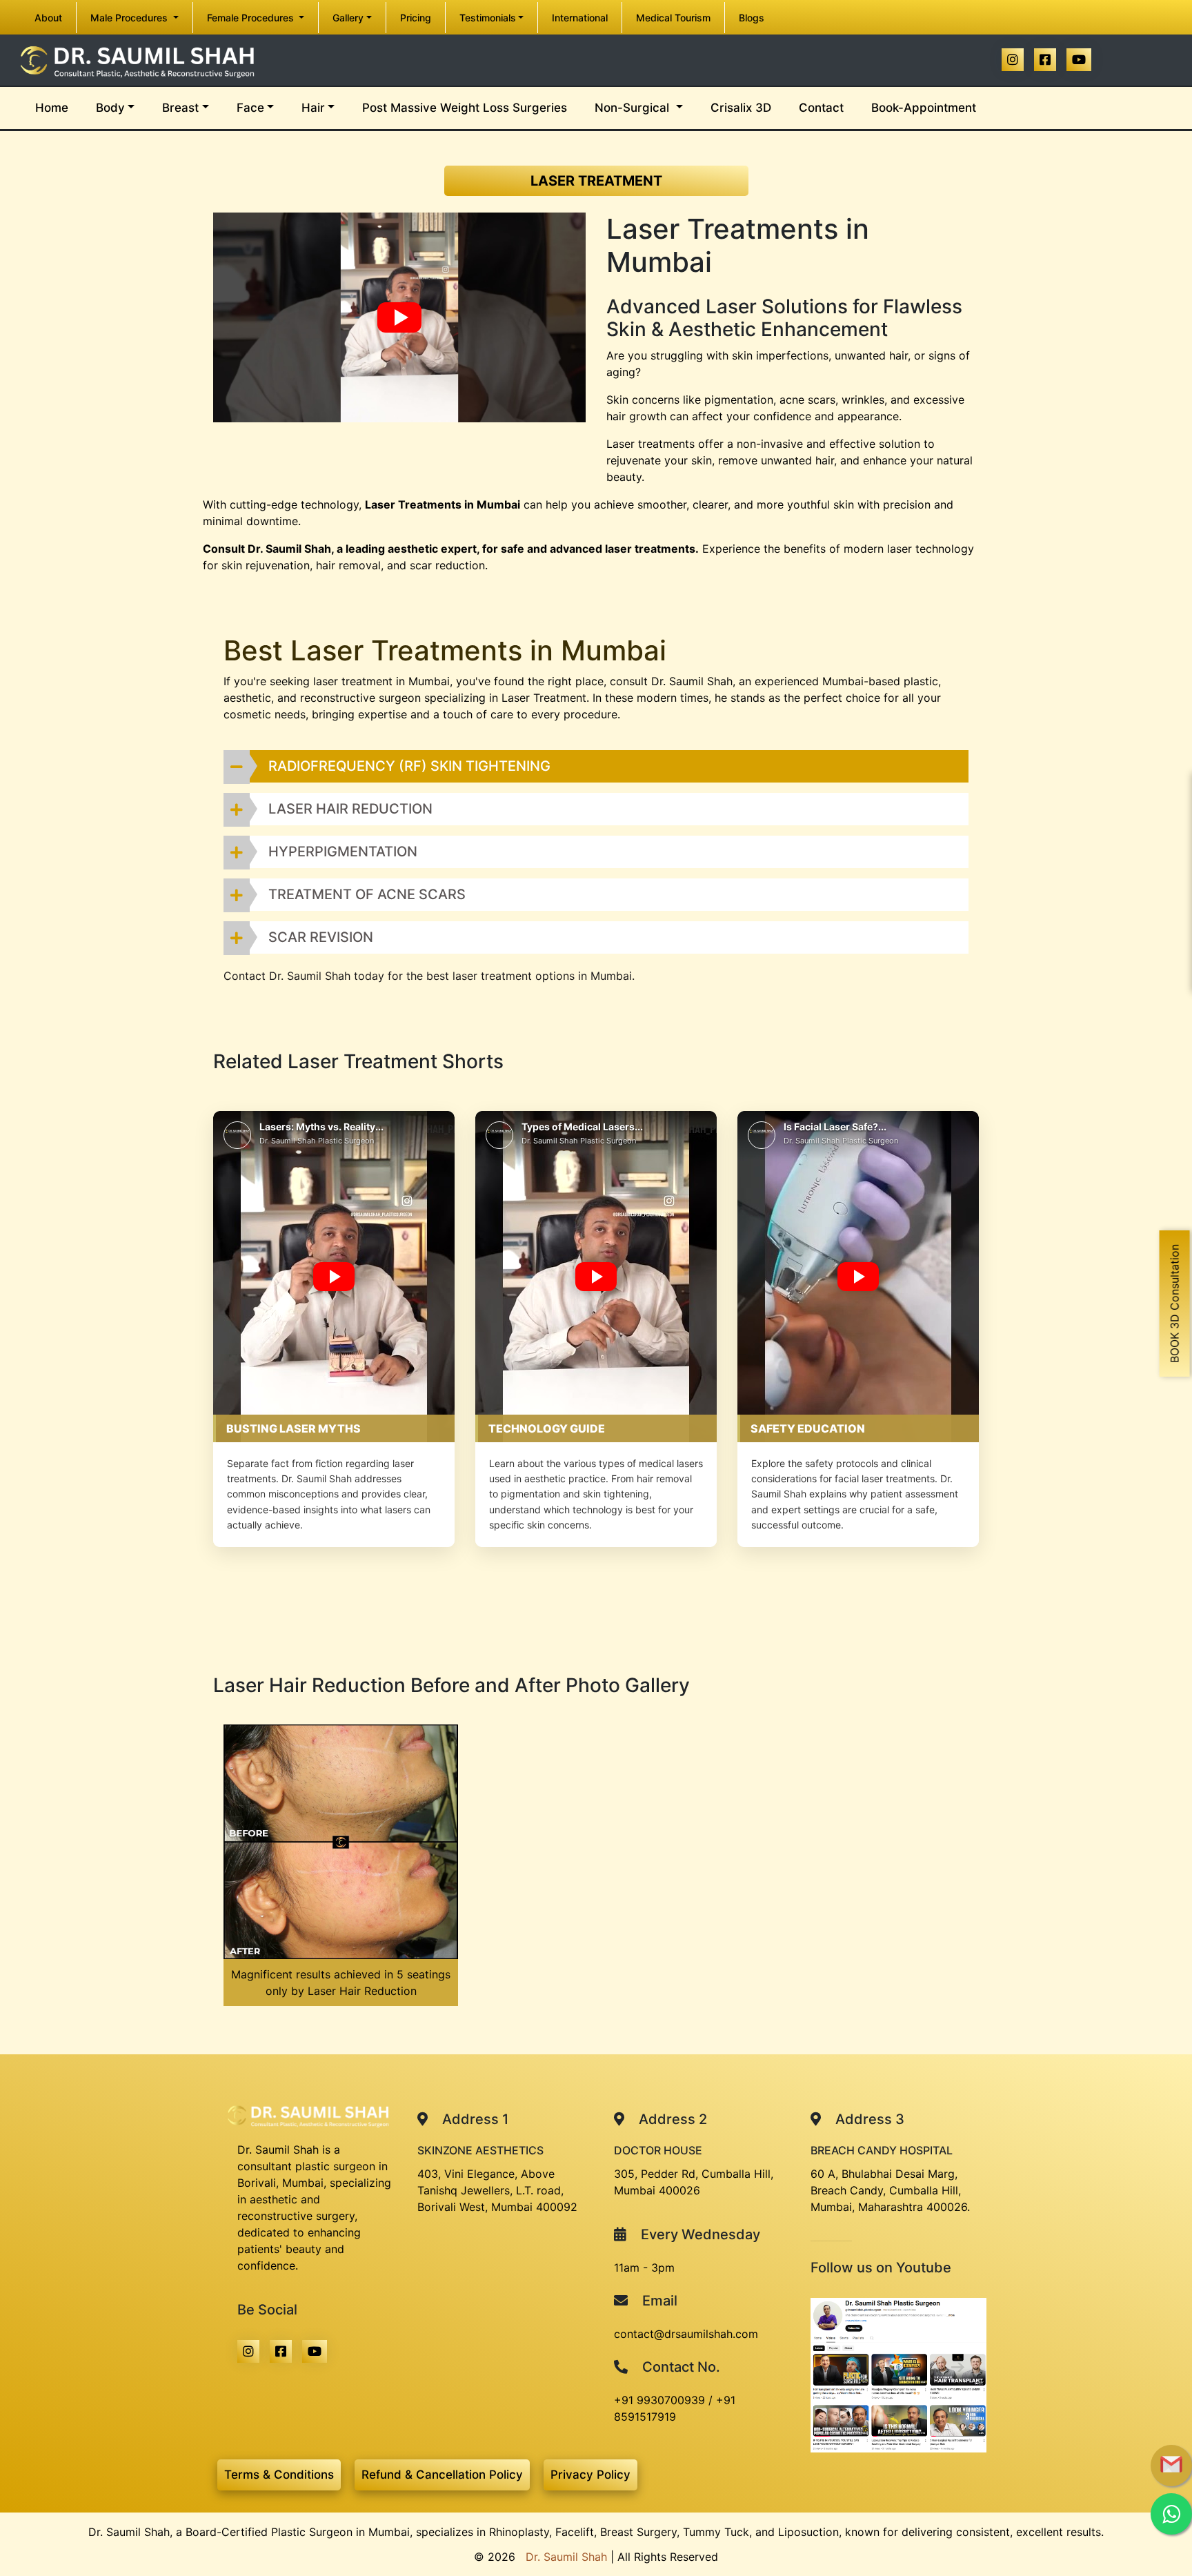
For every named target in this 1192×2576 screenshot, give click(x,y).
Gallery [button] (348, 18)
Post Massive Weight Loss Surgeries (465, 108)
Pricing (416, 18)
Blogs (752, 18)
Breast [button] (180, 108)
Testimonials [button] (488, 18)
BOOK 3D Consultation (1175, 1304)
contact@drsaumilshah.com (686, 2334)
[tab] (596, 766)
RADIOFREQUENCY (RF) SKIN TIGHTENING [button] (409, 766)
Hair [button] (313, 108)
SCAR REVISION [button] (321, 937)
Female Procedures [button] (252, 18)
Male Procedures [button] (130, 18)
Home (59, 107)
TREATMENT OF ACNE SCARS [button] (367, 894)
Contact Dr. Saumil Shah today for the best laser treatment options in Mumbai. (429, 976)
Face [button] (250, 108)
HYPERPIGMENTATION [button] (343, 852)
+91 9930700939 (659, 2400)
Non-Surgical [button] (634, 108)
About (55, 17)
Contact (821, 108)
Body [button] (110, 108)
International (580, 18)
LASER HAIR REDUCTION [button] (350, 809)
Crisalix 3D (741, 108)
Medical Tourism (673, 18)
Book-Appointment (924, 108)
